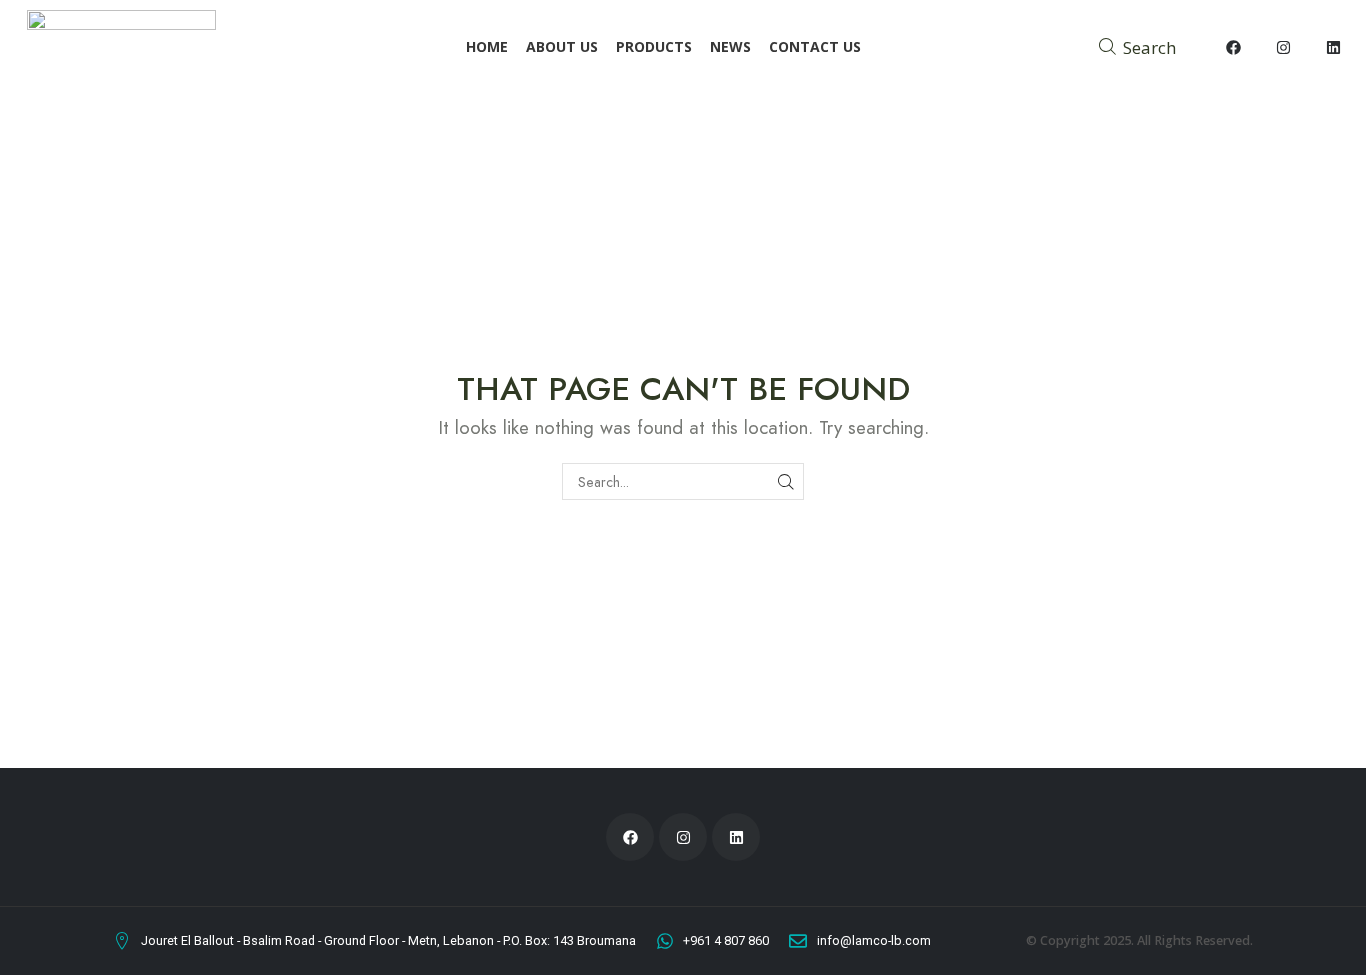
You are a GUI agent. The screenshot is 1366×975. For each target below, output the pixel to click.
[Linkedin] (1333, 47)
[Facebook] (1233, 47)
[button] (1137, 47)
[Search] (785, 481)
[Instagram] (1283, 47)
